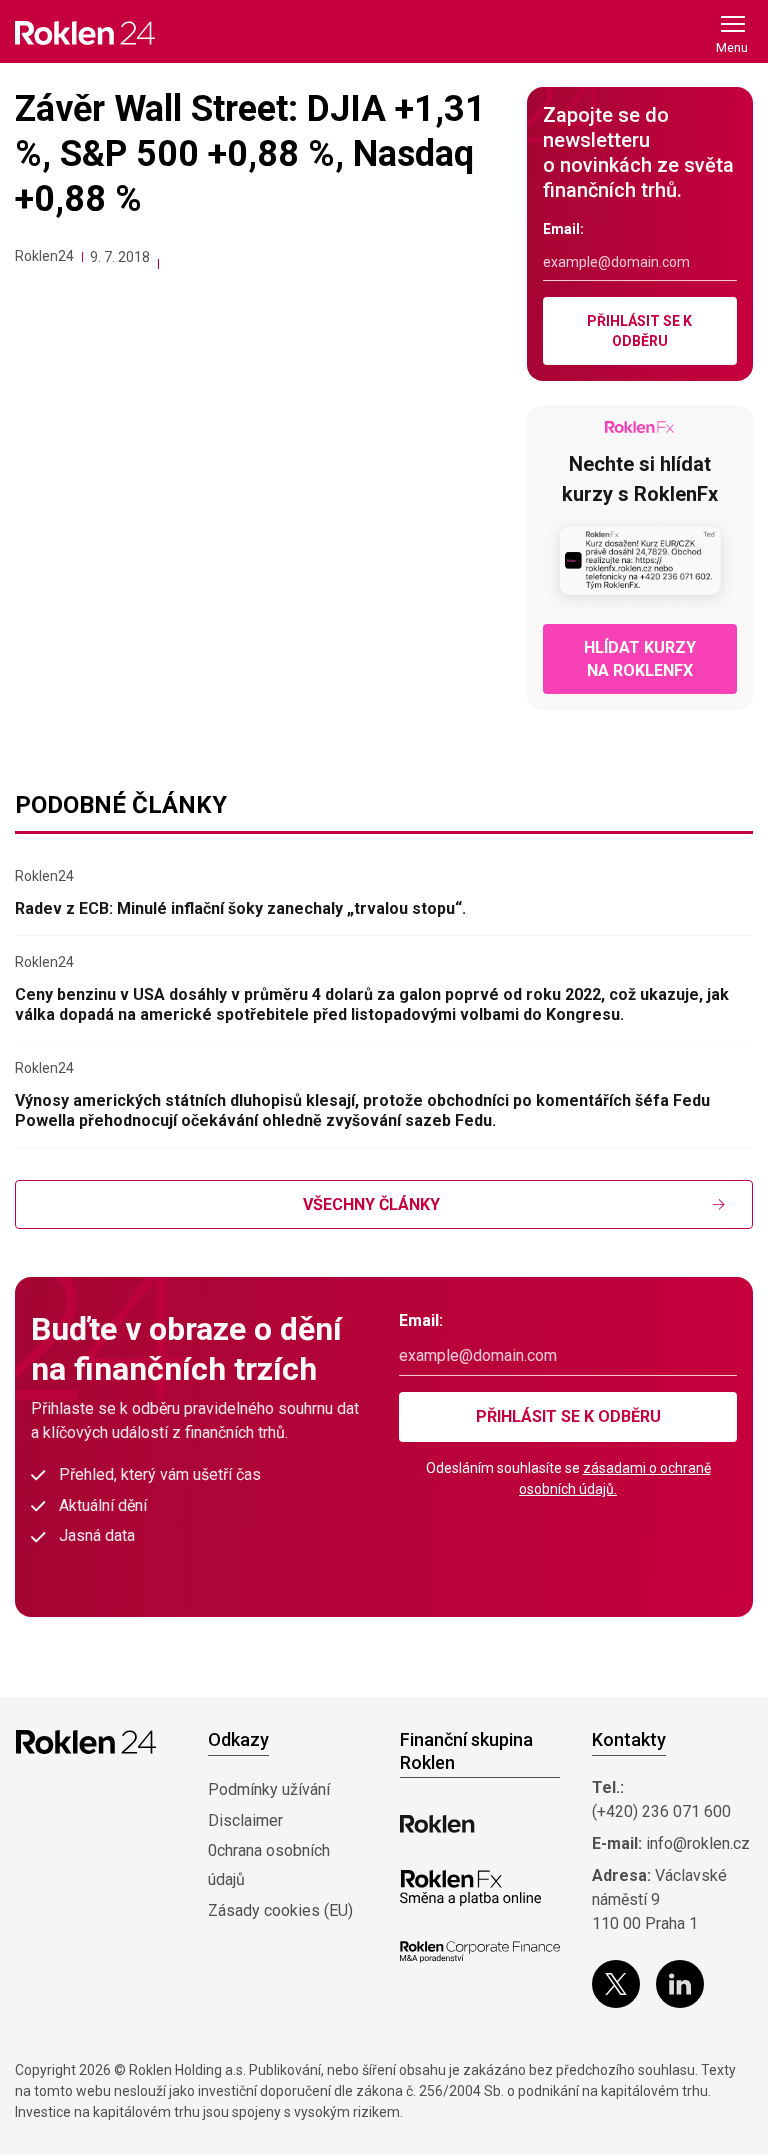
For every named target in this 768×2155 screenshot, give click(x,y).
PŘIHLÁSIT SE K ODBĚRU (639, 331)
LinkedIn (680, 1984)
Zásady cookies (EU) (280, 1910)
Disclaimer (245, 1820)
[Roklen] (437, 1824)
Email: (563, 229)
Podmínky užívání (269, 1789)
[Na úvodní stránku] (85, 32)
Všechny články (371, 1204)
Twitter (616, 1984)
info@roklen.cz (698, 1843)
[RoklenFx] (470, 1888)
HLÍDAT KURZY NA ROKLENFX (640, 659)
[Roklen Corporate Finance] (480, 1952)
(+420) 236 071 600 (661, 1811)
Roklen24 (44, 256)
